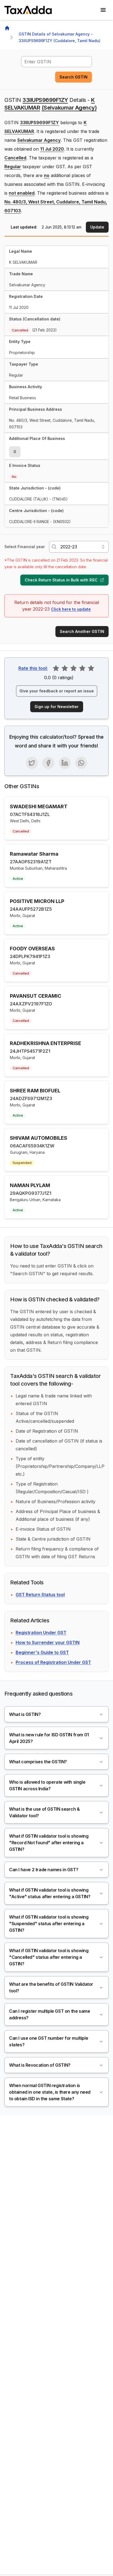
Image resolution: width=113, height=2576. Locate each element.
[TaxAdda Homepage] (29, 10)
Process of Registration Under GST (53, 1662)
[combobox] (56, 62)
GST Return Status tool (40, 1595)
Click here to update (71, 609)
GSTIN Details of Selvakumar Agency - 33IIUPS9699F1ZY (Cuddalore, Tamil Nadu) (60, 37)
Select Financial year (25, 547)
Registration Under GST (41, 1633)
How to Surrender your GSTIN (48, 1642)
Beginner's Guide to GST (42, 1652)
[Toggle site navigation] (103, 10)
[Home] (7, 28)
